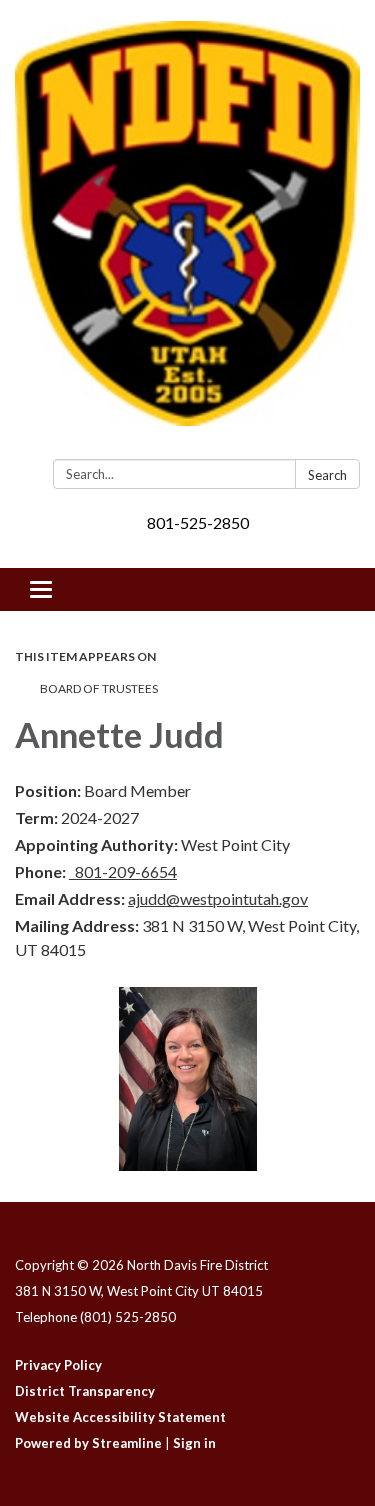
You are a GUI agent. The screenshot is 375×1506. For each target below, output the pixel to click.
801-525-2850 (198, 522)
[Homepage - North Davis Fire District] (187, 233)
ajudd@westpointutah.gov (218, 898)
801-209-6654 (123, 871)
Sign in (194, 1443)
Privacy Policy (58, 1365)
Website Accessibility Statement (120, 1417)
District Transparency (85, 1391)
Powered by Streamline (88, 1443)
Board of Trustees (99, 688)
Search (327, 475)
